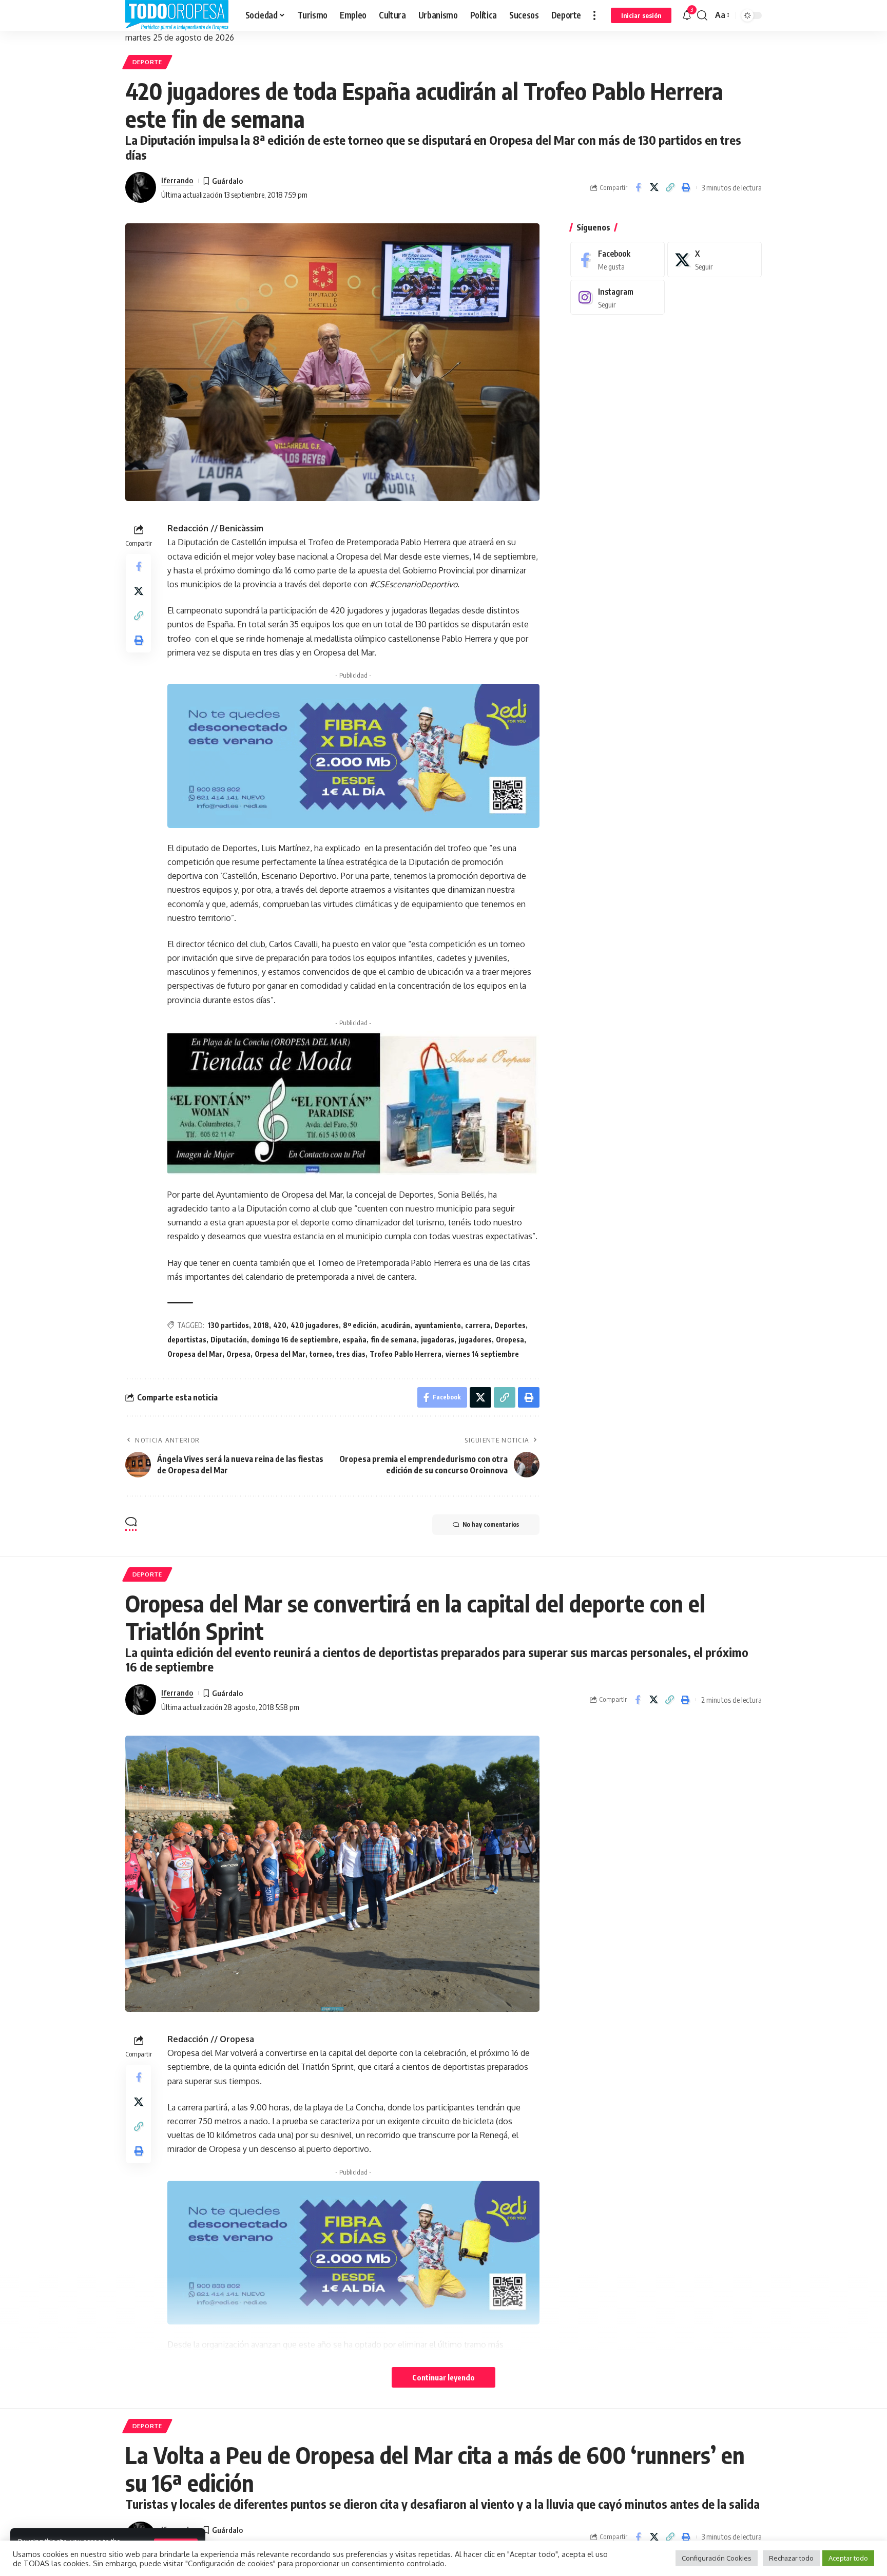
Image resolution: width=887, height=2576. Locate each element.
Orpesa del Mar (280, 1354)
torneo (321, 1354)
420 (280, 1325)
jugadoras (438, 1340)
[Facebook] (618, 259)
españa (354, 1340)
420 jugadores (315, 1325)
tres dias (351, 1354)
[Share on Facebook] (638, 187)
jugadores (475, 1340)
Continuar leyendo (444, 2377)
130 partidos (228, 1325)
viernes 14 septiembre (482, 1354)
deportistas (187, 1340)
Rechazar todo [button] (791, 2558)
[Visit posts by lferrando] (141, 187)
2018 (261, 1325)
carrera (478, 1325)
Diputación (229, 1340)
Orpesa (238, 1354)
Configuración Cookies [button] (717, 2558)
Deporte (147, 62)
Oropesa (510, 1340)
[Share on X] (654, 187)
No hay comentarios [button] (491, 1524)
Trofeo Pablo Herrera (406, 1354)
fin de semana (394, 1340)
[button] (594, 15)
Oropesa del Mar (195, 1354)
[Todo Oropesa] (177, 15)
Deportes (510, 1325)
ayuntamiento (438, 1325)
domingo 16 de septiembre (295, 1340)
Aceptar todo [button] (848, 2558)
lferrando (177, 180)
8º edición (360, 1325)
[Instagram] (618, 297)
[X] (715, 259)
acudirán (396, 1325)
